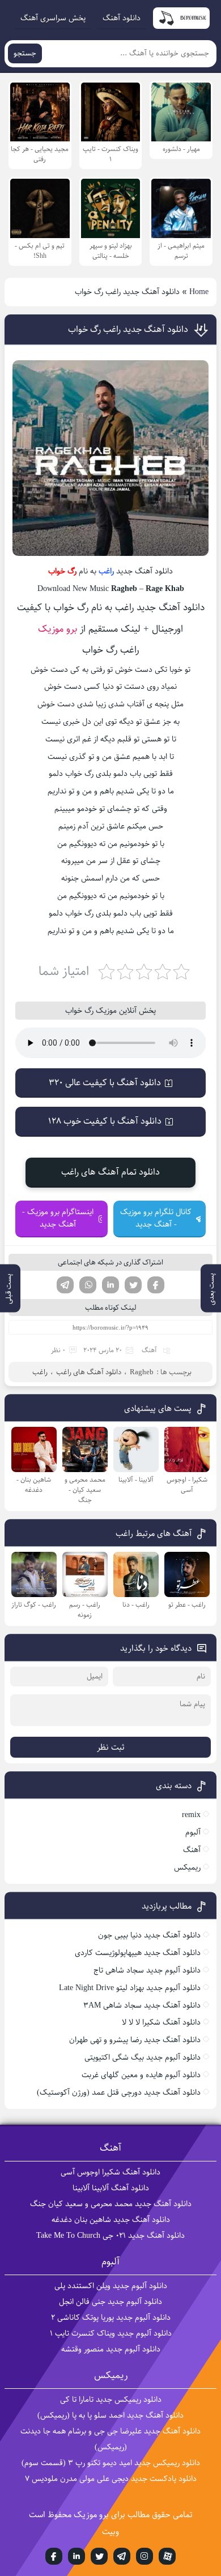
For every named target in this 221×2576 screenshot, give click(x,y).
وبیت (110, 2532)
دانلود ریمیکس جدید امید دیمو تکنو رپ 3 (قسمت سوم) (111, 2463)
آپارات (167, 2556)
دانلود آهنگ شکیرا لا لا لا (161, 2022)
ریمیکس (187, 1867)
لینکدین (110, 1285)
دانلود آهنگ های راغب (89, 1372)
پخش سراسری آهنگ (53, 18)
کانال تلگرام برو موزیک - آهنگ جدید (156, 1218)
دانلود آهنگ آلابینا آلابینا (111, 2188)
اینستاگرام (144, 2556)
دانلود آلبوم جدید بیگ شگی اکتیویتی (143, 2057)
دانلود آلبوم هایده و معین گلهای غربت (141, 2075)
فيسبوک (54, 2556)
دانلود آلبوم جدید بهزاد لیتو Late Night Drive (130, 1988)
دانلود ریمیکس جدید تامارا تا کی (111, 2400)
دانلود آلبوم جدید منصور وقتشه (111, 2349)
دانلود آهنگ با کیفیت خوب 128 (105, 1121)
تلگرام (65, 1285)
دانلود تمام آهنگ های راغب (110, 1172)
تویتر (133, 1285)
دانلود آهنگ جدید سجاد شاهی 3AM (142, 2005)
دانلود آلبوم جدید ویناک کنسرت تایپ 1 (111, 2333)
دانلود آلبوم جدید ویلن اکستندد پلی (111, 2286)
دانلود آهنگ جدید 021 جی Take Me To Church (110, 2236)
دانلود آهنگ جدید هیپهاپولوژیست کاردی (138, 1953)
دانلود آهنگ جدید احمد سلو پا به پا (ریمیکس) (110, 2415)
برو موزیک (58, 629)
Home (199, 292)
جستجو (25, 53)
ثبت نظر (111, 1747)
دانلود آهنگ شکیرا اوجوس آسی (110, 2172)
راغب (106, 571)
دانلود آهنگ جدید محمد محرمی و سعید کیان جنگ (111, 2204)
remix (191, 1815)
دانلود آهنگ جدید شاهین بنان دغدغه (111, 2220)
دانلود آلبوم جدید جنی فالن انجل (110, 2302)
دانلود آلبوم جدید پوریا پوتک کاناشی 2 (111, 2318)
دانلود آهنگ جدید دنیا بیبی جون (149, 1935)
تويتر (99, 2556)
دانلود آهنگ (122, 18)
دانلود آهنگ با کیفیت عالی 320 (105, 1083)
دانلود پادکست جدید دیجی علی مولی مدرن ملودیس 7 (111, 2479)
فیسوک (156, 1285)
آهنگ (149, 1350)
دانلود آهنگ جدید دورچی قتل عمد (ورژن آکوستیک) (119, 2092)
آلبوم (193, 1832)
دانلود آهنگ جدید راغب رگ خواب (128, 329)
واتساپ (88, 1285)
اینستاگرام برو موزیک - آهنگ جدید (58, 1218)
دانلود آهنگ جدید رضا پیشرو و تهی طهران (135, 2040)
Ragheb (142, 1372)
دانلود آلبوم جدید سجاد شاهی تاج (147, 1970)
